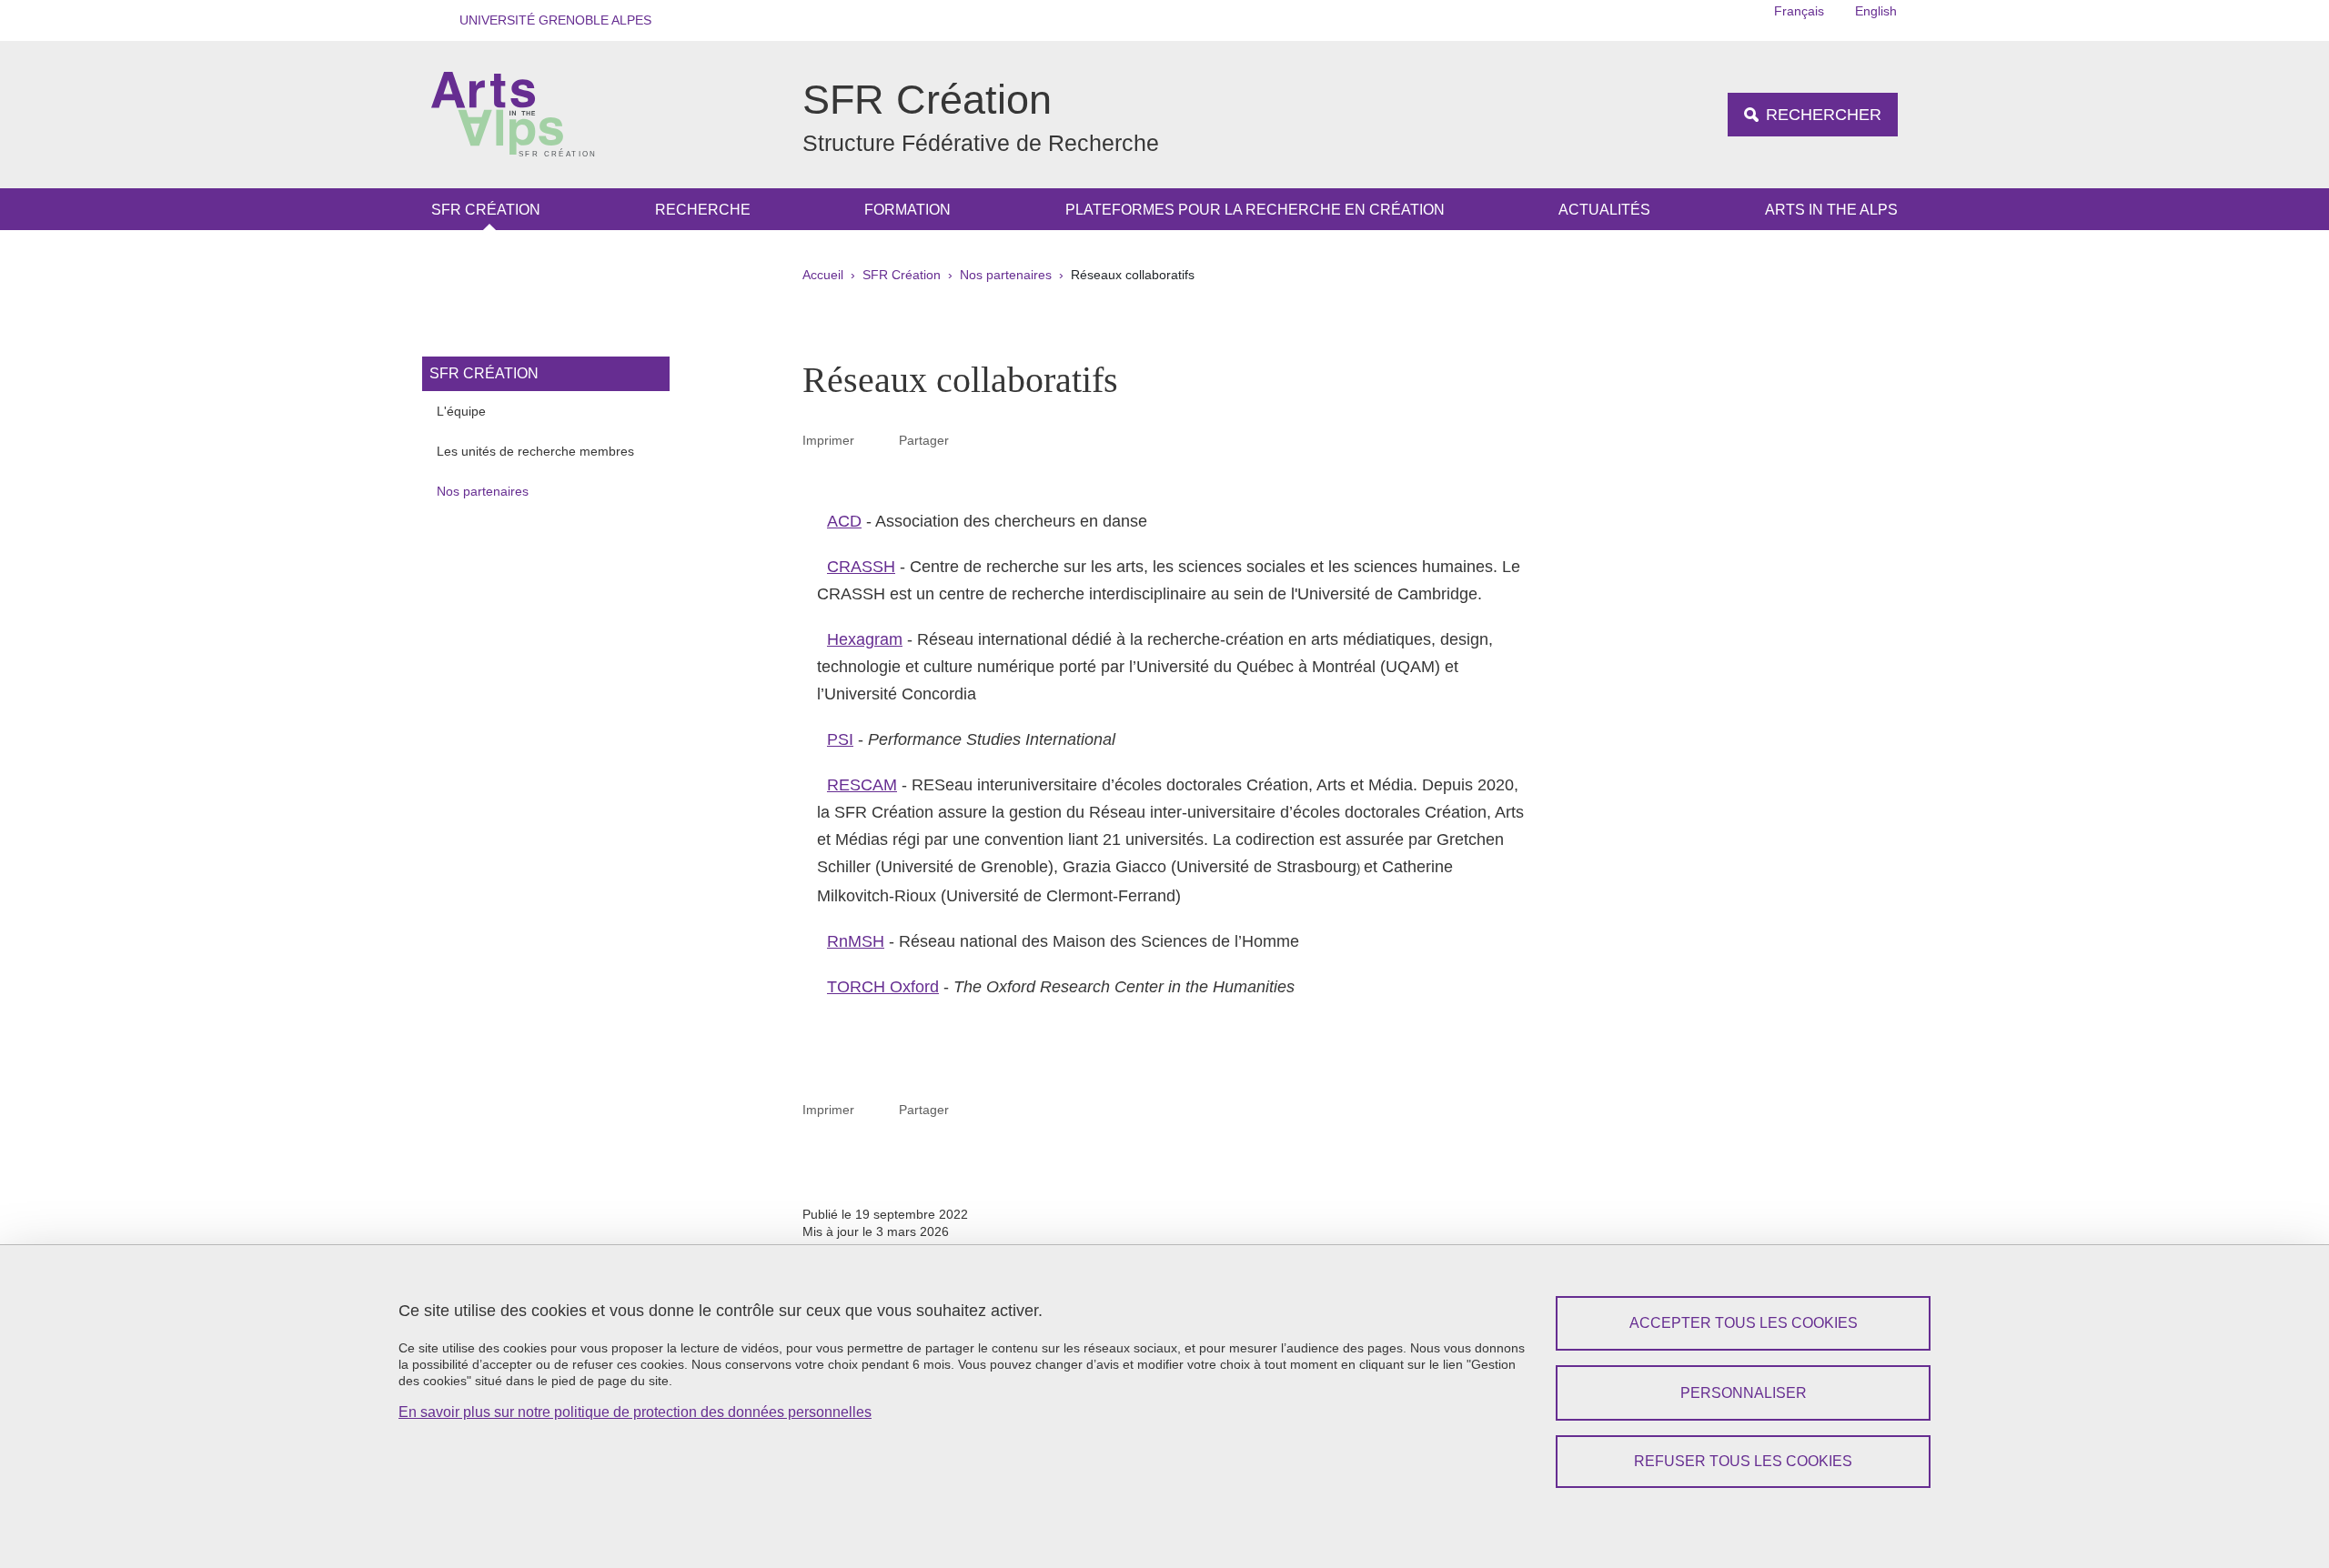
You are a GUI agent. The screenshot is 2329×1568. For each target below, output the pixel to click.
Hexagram (865, 639)
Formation (907, 210)
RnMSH (856, 941)
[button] (549, 20)
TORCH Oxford (883, 987)
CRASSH (861, 567)
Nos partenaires (1006, 275)
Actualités (1604, 210)
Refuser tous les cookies (1743, 1461)
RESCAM (862, 785)
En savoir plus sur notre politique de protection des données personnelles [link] (635, 1412)
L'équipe (461, 411)
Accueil (823, 275)
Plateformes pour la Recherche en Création (1255, 210)
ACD (844, 521)
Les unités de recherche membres (535, 451)
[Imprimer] (877, 440)
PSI (840, 739)
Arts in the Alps (1831, 210)
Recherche (703, 210)
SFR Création (486, 210)
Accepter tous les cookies (1744, 1323)
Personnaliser (1744, 1393)
